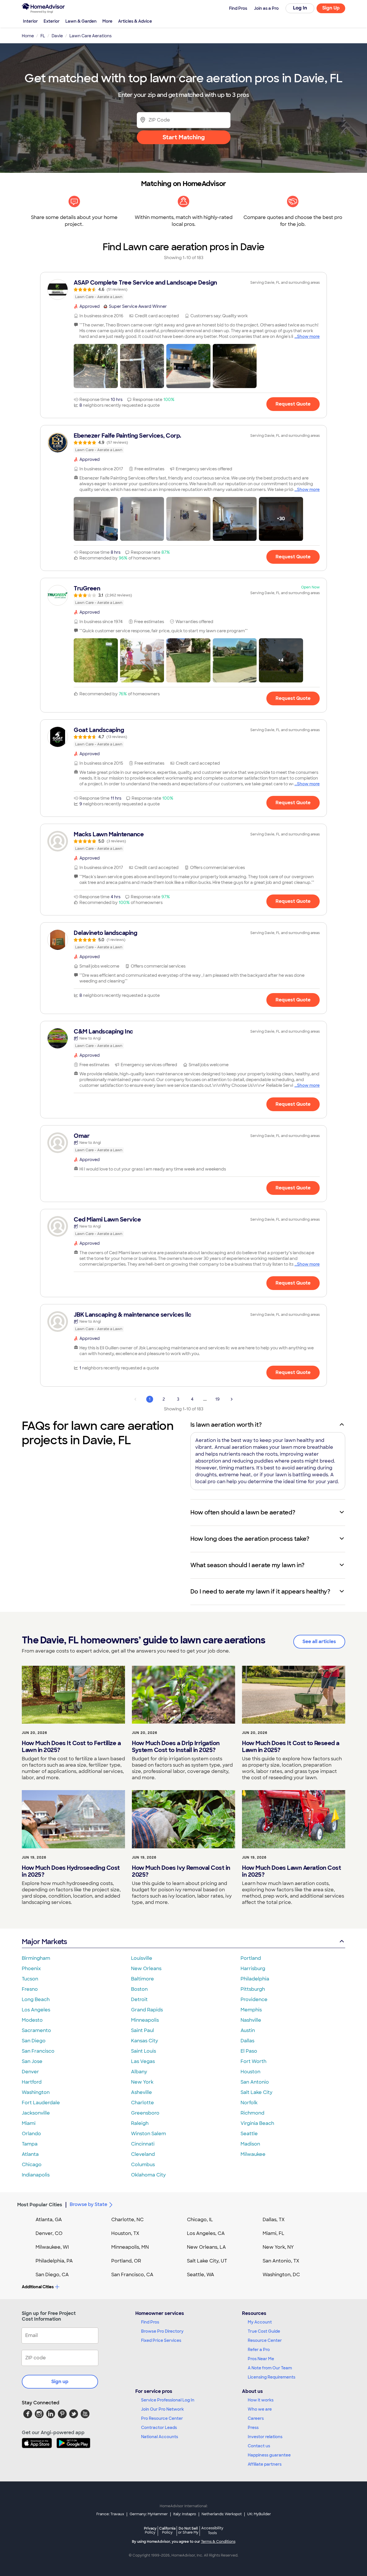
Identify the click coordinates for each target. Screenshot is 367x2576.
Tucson (30, 1979)
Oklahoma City (148, 2175)
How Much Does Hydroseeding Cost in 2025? (71, 1871)
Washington (36, 2092)
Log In (300, 8)
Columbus (143, 2165)
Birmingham (36, 1958)
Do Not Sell (188, 2530)
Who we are (260, 2409)
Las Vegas (143, 2061)
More (107, 21)
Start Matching (184, 137)
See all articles (319, 1642)
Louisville (142, 1958)
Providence (254, 1999)
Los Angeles (36, 2010)
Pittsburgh (253, 1989)
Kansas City (145, 2041)
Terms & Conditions (218, 2542)
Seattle (249, 2134)
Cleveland (143, 2154)
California (167, 2530)
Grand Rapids (147, 2010)
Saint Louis (144, 2051)
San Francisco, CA (132, 2275)
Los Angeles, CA (206, 2233)
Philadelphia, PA (54, 2261)
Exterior (52, 21)
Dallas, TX (274, 2220)
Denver (30, 2072)
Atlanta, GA (49, 2220)
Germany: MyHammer (149, 2514)
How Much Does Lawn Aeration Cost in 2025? (291, 1871)
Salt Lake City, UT (207, 2261)
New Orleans (146, 1969)
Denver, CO (49, 2233)
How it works (261, 2400)
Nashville (251, 2020)
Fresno (30, 1989)
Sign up (60, 2382)
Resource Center (265, 2340)
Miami (29, 2123)
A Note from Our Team (270, 2368)
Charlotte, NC (127, 2220)
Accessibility (212, 2531)
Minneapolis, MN (130, 2247)
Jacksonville (36, 2113)
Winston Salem (149, 2134)
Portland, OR (126, 2261)
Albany (139, 2072)
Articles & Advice (135, 21)
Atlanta (30, 2154)
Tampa (30, 2144)
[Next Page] (232, 1399)
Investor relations (265, 2437)
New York (142, 2082)
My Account (260, 2322)
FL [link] (43, 36)
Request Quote (293, 404)
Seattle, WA (201, 2275)
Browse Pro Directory (162, 2331)
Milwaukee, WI (52, 2247)
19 (217, 1399)
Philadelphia (255, 1979)
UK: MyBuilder (259, 2514)
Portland (251, 1958)
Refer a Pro (259, 2350)
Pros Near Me (261, 2359)
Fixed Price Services (161, 2340)
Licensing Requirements (272, 2377)
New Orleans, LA (206, 2247)
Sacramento (36, 2030)
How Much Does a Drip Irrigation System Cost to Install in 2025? (176, 1747)
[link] (183, 289)
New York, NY (278, 2247)
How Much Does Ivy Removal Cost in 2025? (181, 1871)
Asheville (141, 2092)
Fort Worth (253, 2061)
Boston (139, 1989)
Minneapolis (145, 2020)
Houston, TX (125, 2233)
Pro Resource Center (162, 2418)
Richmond (252, 2113)
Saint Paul (142, 2030)
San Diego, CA (52, 2275)
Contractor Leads (159, 2428)
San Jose (32, 2061)
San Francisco (38, 2051)
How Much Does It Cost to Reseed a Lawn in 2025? (291, 1747)
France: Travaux (110, 2514)
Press (253, 2428)
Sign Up (331, 8)
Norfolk (249, 2103)
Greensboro (145, 2113)
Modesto (32, 2020)
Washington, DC (281, 2275)
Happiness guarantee (269, 2455)
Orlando (31, 2134)
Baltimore (142, 1979)
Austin (248, 2030)
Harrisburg (253, 1969)
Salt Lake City (256, 2092)
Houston (250, 2072)
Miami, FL (274, 2233)
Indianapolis (36, 2175)
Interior (30, 21)
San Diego (34, 2041)
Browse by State (88, 2204)
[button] (96, 366)
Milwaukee (253, 2154)
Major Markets (44, 1942)
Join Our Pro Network (162, 2409)
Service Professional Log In (168, 2400)
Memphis (251, 2010)
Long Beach (36, 1999)
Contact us (259, 2446)
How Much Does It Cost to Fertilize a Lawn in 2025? (71, 1747)
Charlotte (142, 2103)
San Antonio (255, 2082)
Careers (256, 2418)
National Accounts (160, 2437)
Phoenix (31, 1969)
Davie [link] (57, 36)
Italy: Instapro (185, 2514)
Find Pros (150, 2322)
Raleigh (140, 2123)
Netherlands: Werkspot (222, 2514)
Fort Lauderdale (41, 2103)
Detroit (139, 1999)
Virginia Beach (257, 2123)
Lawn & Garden (81, 21)
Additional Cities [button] (38, 2287)
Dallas (247, 2041)
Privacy (150, 2530)
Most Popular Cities (40, 2205)
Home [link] (28, 36)
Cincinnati (143, 2144)
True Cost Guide (264, 2331)
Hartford (32, 2082)
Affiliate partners (265, 2464)
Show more (308, 336)
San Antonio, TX (281, 2261)
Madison (250, 2144)
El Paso (249, 2051)
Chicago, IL (200, 2220)
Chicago (32, 2165)
